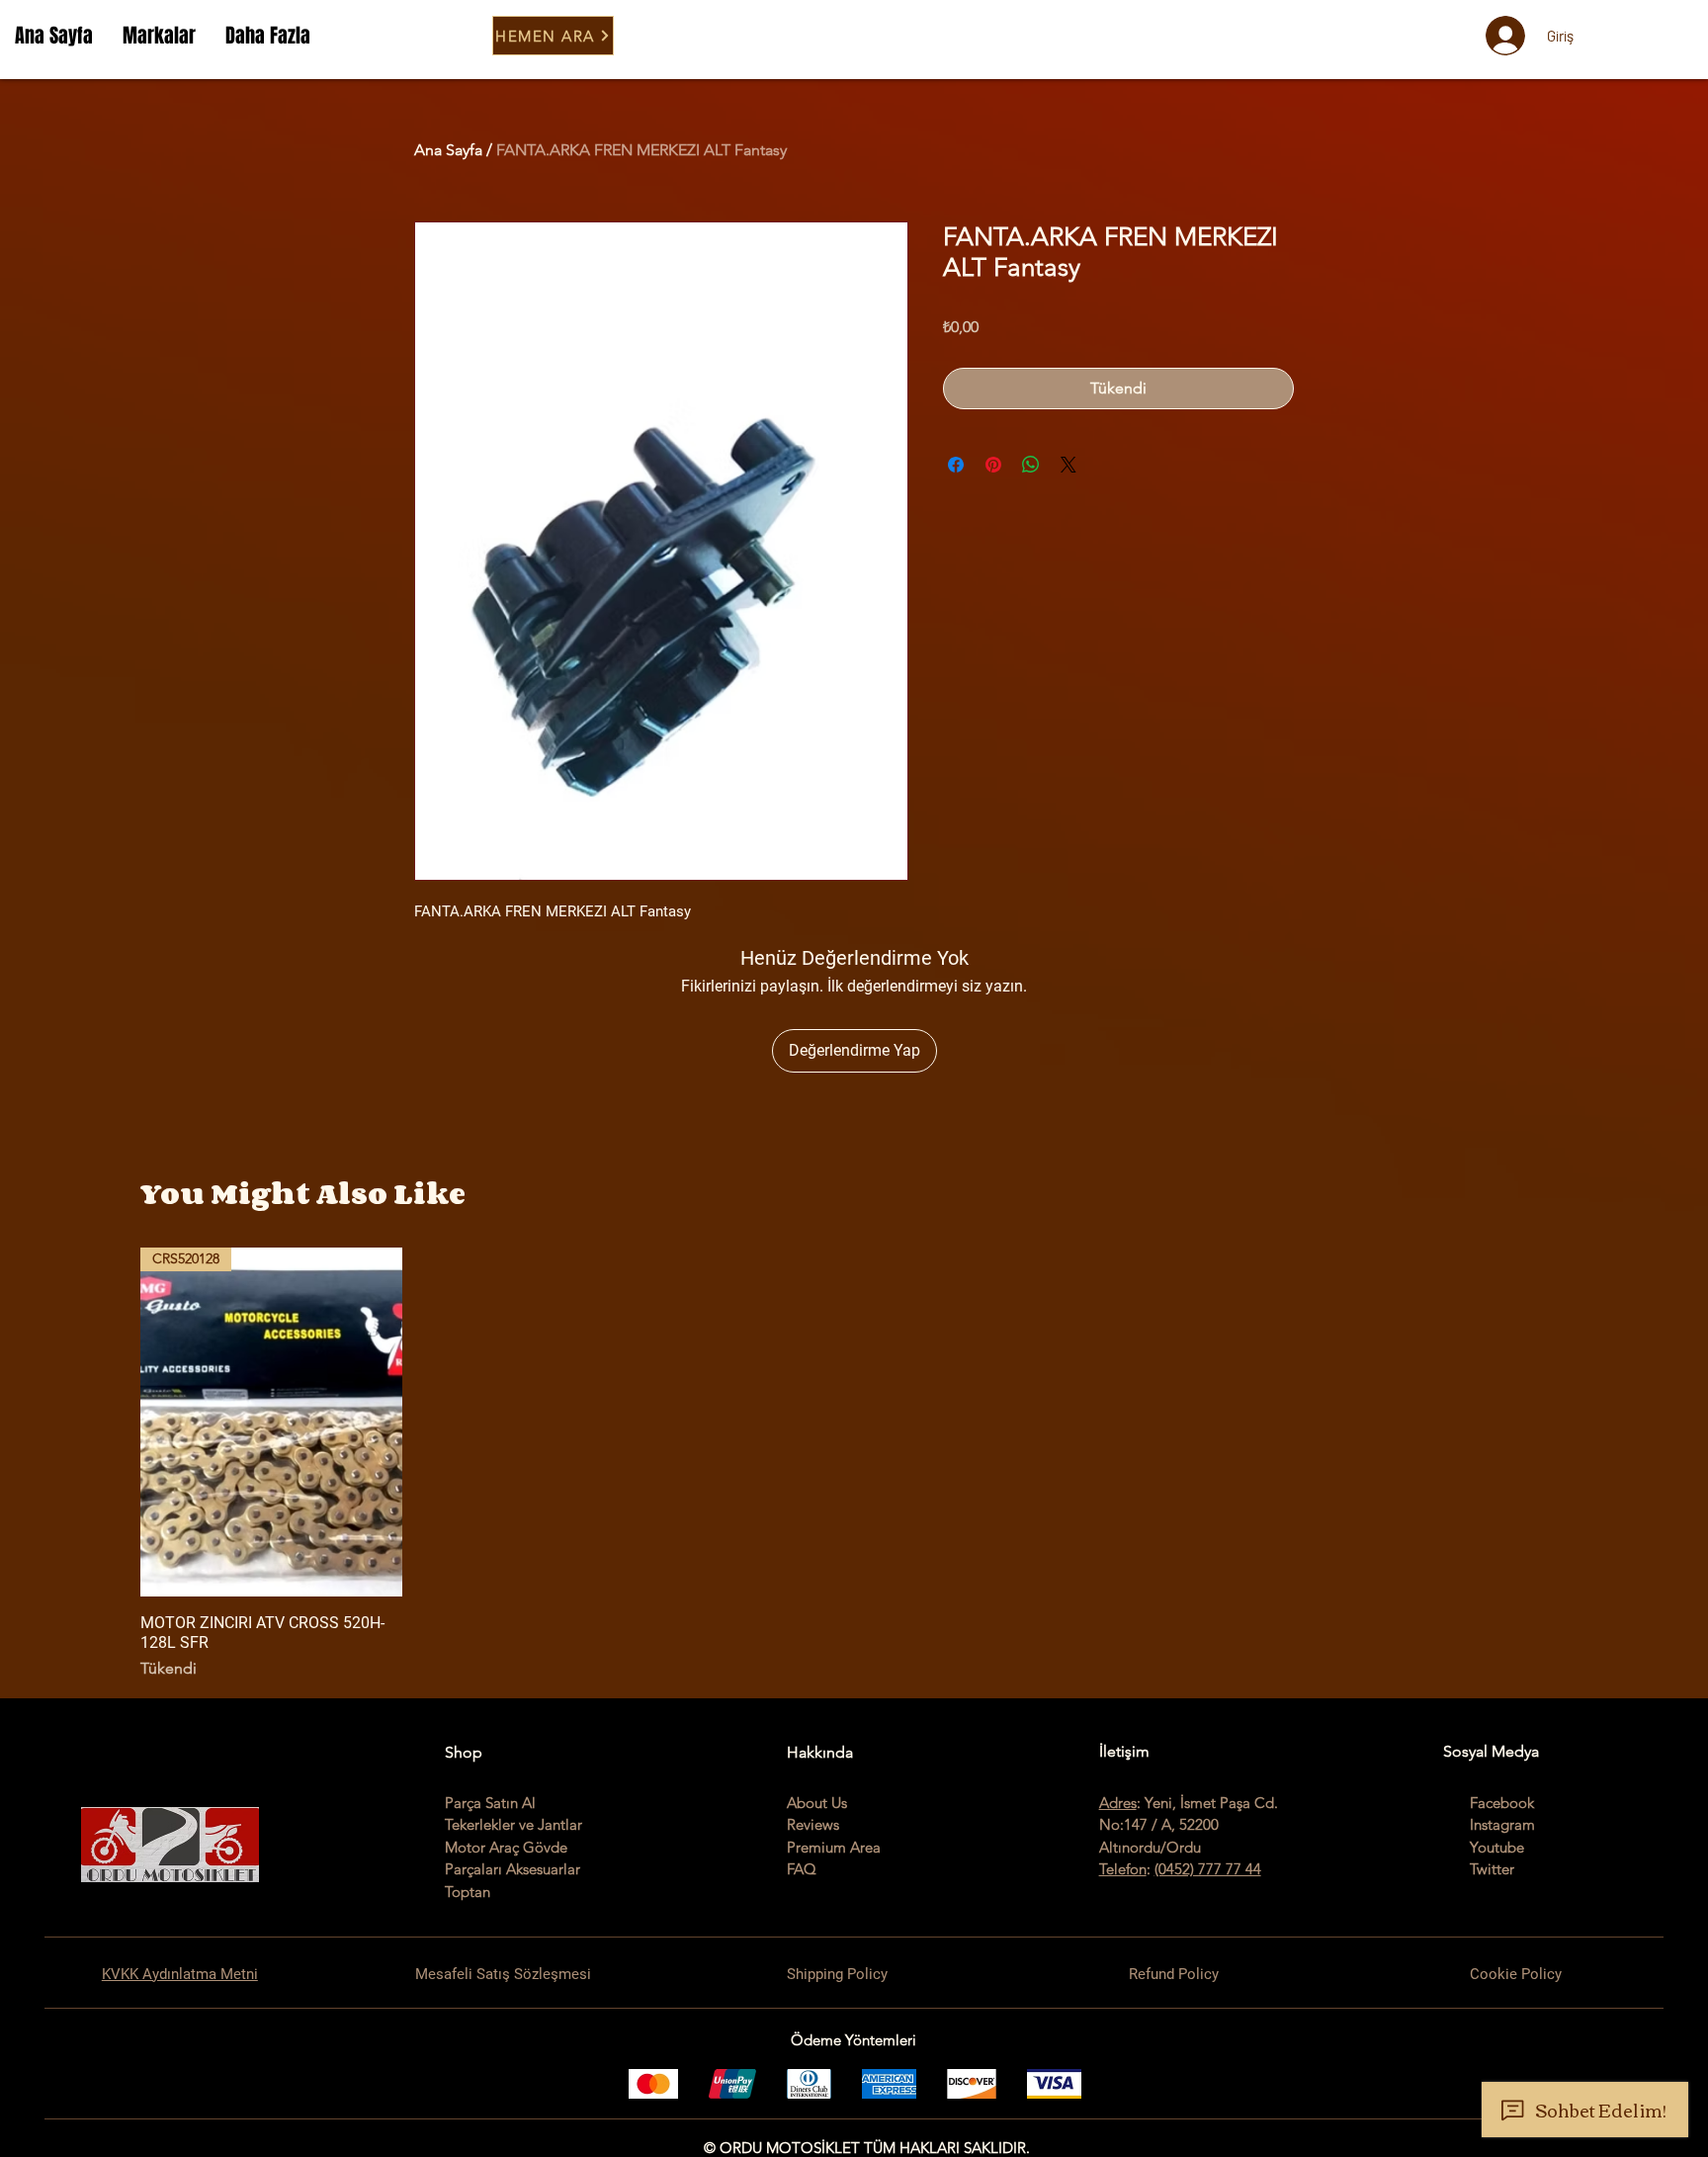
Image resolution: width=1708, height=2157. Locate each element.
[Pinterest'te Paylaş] (993, 465)
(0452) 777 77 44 (1208, 1869)
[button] (159, 36)
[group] (854, 1464)
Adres (1118, 1803)
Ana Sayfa (448, 150)
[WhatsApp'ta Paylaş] (1031, 465)
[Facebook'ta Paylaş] (956, 465)
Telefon (1123, 1869)
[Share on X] (1068, 465)
